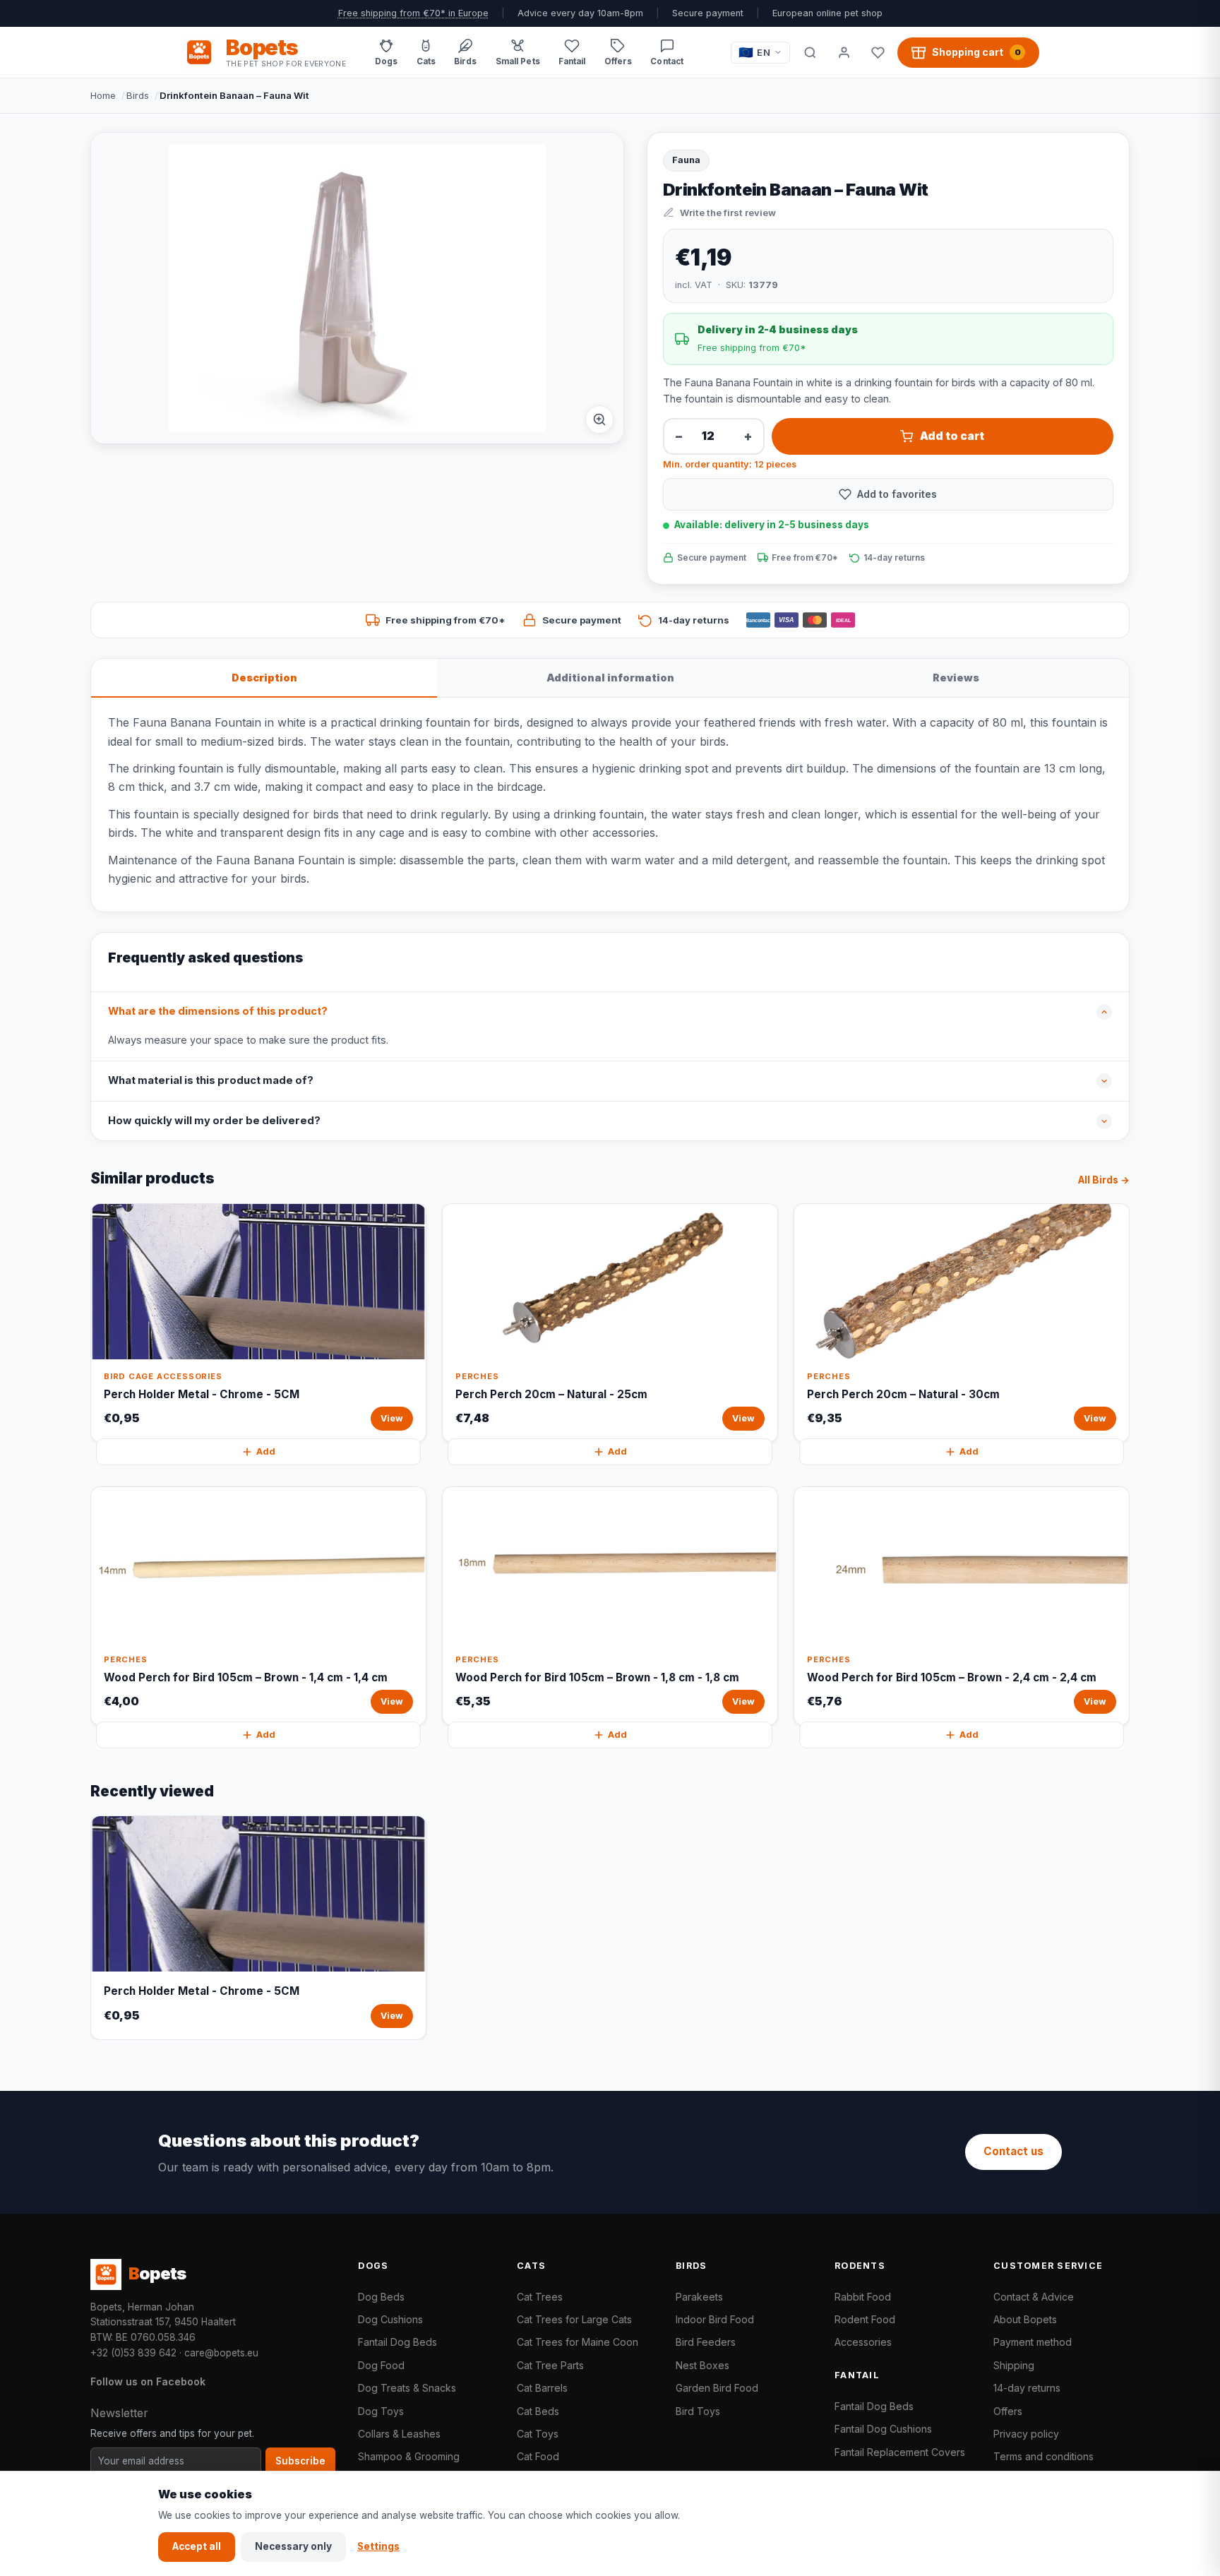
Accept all (197, 2546)
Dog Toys (381, 2411)
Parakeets (699, 2297)
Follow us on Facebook (148, 2381)
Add (266, 1451)
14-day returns (1027, 2388)
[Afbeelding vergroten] (599, 419)
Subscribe (300, 2461)
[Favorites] (878, 52)
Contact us (1013, 2151)
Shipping (1014, 2365)
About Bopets (1025, 2319)
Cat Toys (538, 2434)
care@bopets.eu (221, 2353)
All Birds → (1104, 1180)
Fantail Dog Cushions (883, 2429)
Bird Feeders (706, 2342)
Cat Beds (538, 2411)
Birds (138, 95)
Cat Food (538, 2456)
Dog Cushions (390, 2319)
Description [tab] (264, 678)
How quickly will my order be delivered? (214, 1121)
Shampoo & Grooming (409, 2456)
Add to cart (952, 436)
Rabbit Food (863, 2297)
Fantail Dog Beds (397, 2342)
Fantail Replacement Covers (900, 2452)
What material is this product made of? (211, 1080)
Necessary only (293, 2546)
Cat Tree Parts (550, 2365)
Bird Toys (698, 2411)
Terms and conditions (1043, 2456)
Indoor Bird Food (715, 2319)
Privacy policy (1026, 2434)
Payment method (1033, 2342)
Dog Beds (381, 2297)
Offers (1008, 2411)
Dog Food (381, 2365)
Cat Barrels (542, 2388)
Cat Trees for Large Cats (574, 2319)
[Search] (810, 52)
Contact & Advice (1034, 2297)
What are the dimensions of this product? (218, 1011)
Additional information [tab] (610, 678)
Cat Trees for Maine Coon (578, 2342)
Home (103, 95)
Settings (378, 2546)
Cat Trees (540, 2297)
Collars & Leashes (399, 2434)
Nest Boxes (702, 2365)
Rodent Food (865, 2319)
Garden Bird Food (717, 2388)
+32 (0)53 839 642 (133, 2353)
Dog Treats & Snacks (407, 2388)
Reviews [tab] (956, 678)
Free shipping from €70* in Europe (413, 13)
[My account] (844, 52)
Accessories (863, 2342)
